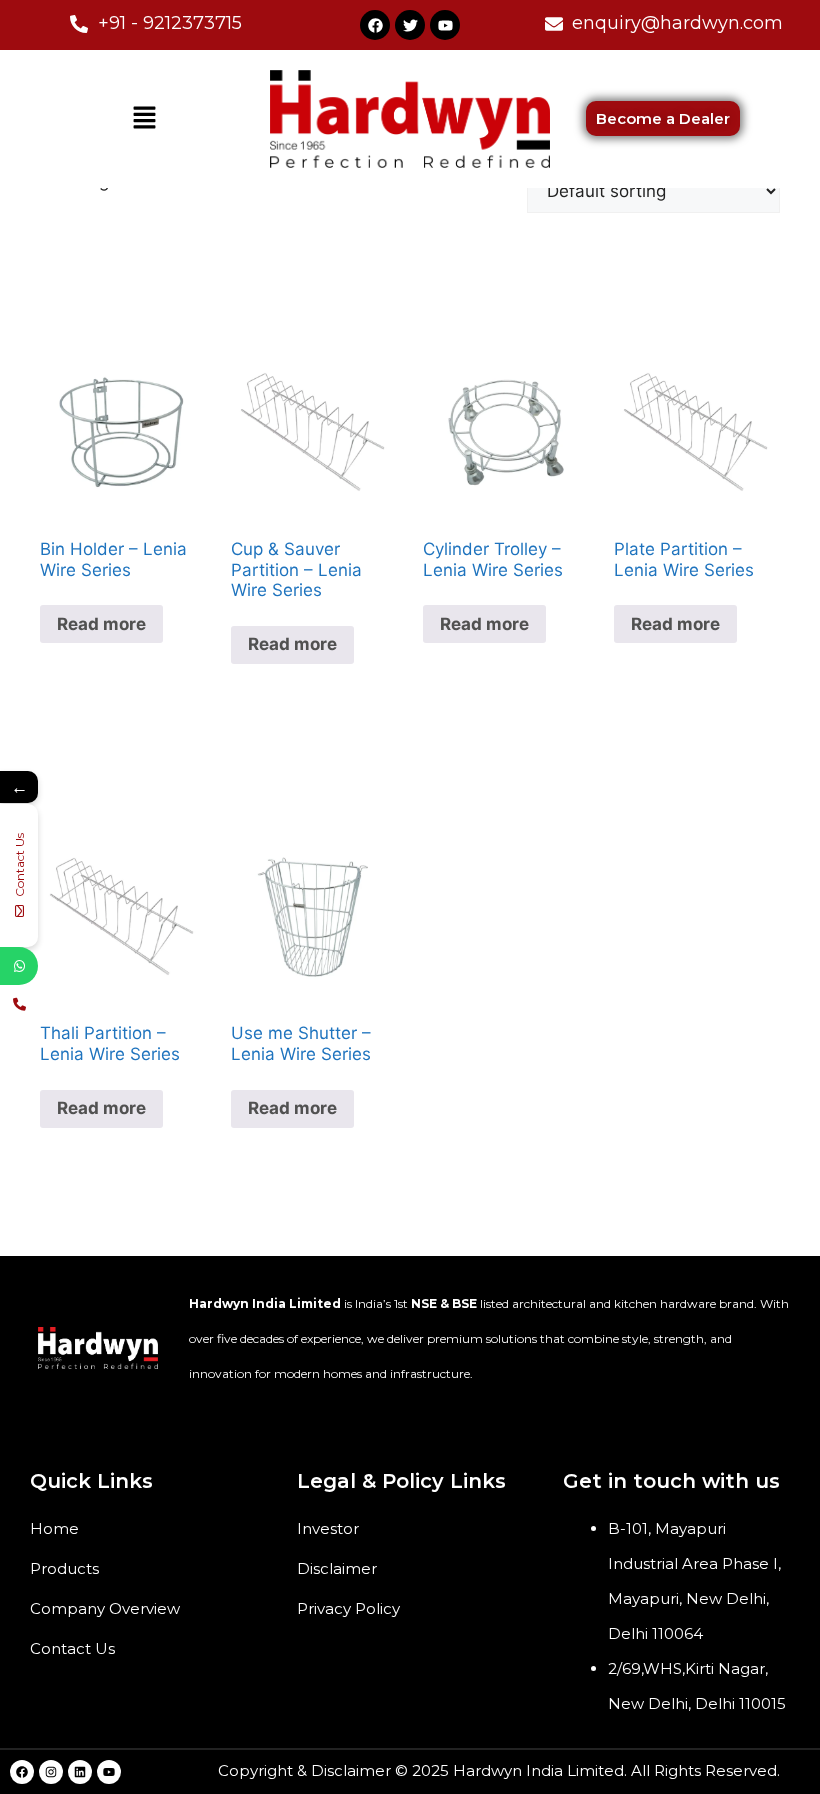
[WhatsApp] (19, 966)
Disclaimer (337, 1568)
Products (64, 1568)
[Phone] (19, 1004)
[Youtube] (445, 25)
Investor (328, 1528)
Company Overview (105, 1608)
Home (54, 1528)
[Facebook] (375, 25)
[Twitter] (410, 25)
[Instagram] (51, 1772)
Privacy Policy (348, 1608)
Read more (101, 624)
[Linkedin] (80, 1772)
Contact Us (72, 1648)
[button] (144, 118)
